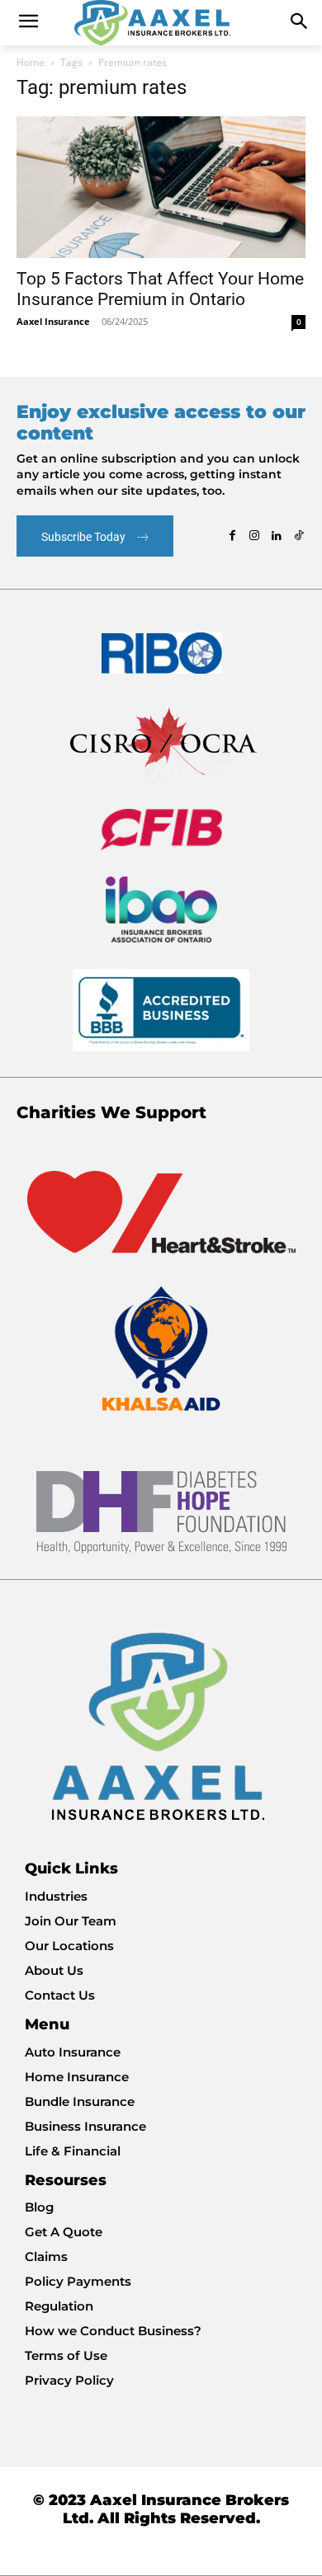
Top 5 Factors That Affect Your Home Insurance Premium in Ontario (160, 289)
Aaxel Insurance (53, 321)
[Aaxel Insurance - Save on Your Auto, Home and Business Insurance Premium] (161, 23)
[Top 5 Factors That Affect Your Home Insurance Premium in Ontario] (161, 187)
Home (31, 62)
